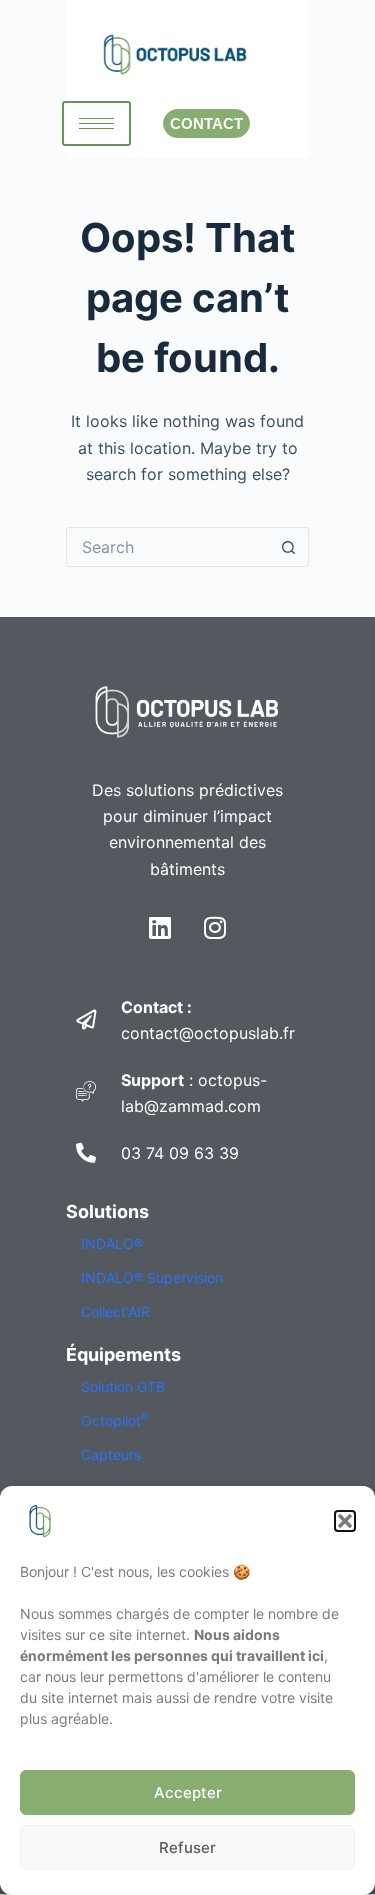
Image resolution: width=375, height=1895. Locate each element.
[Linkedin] (160, 927)
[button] (345, 1521)
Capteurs (111, 1454)
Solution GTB (123, 1386)
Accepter (188, 1792)
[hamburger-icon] (96, 123)
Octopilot (114, 1420)
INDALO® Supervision (152, 1277)
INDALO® (112, 1243)
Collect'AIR (115, 1311)
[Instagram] (215, 927)
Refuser (187, 1847)
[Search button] (289, 547)
